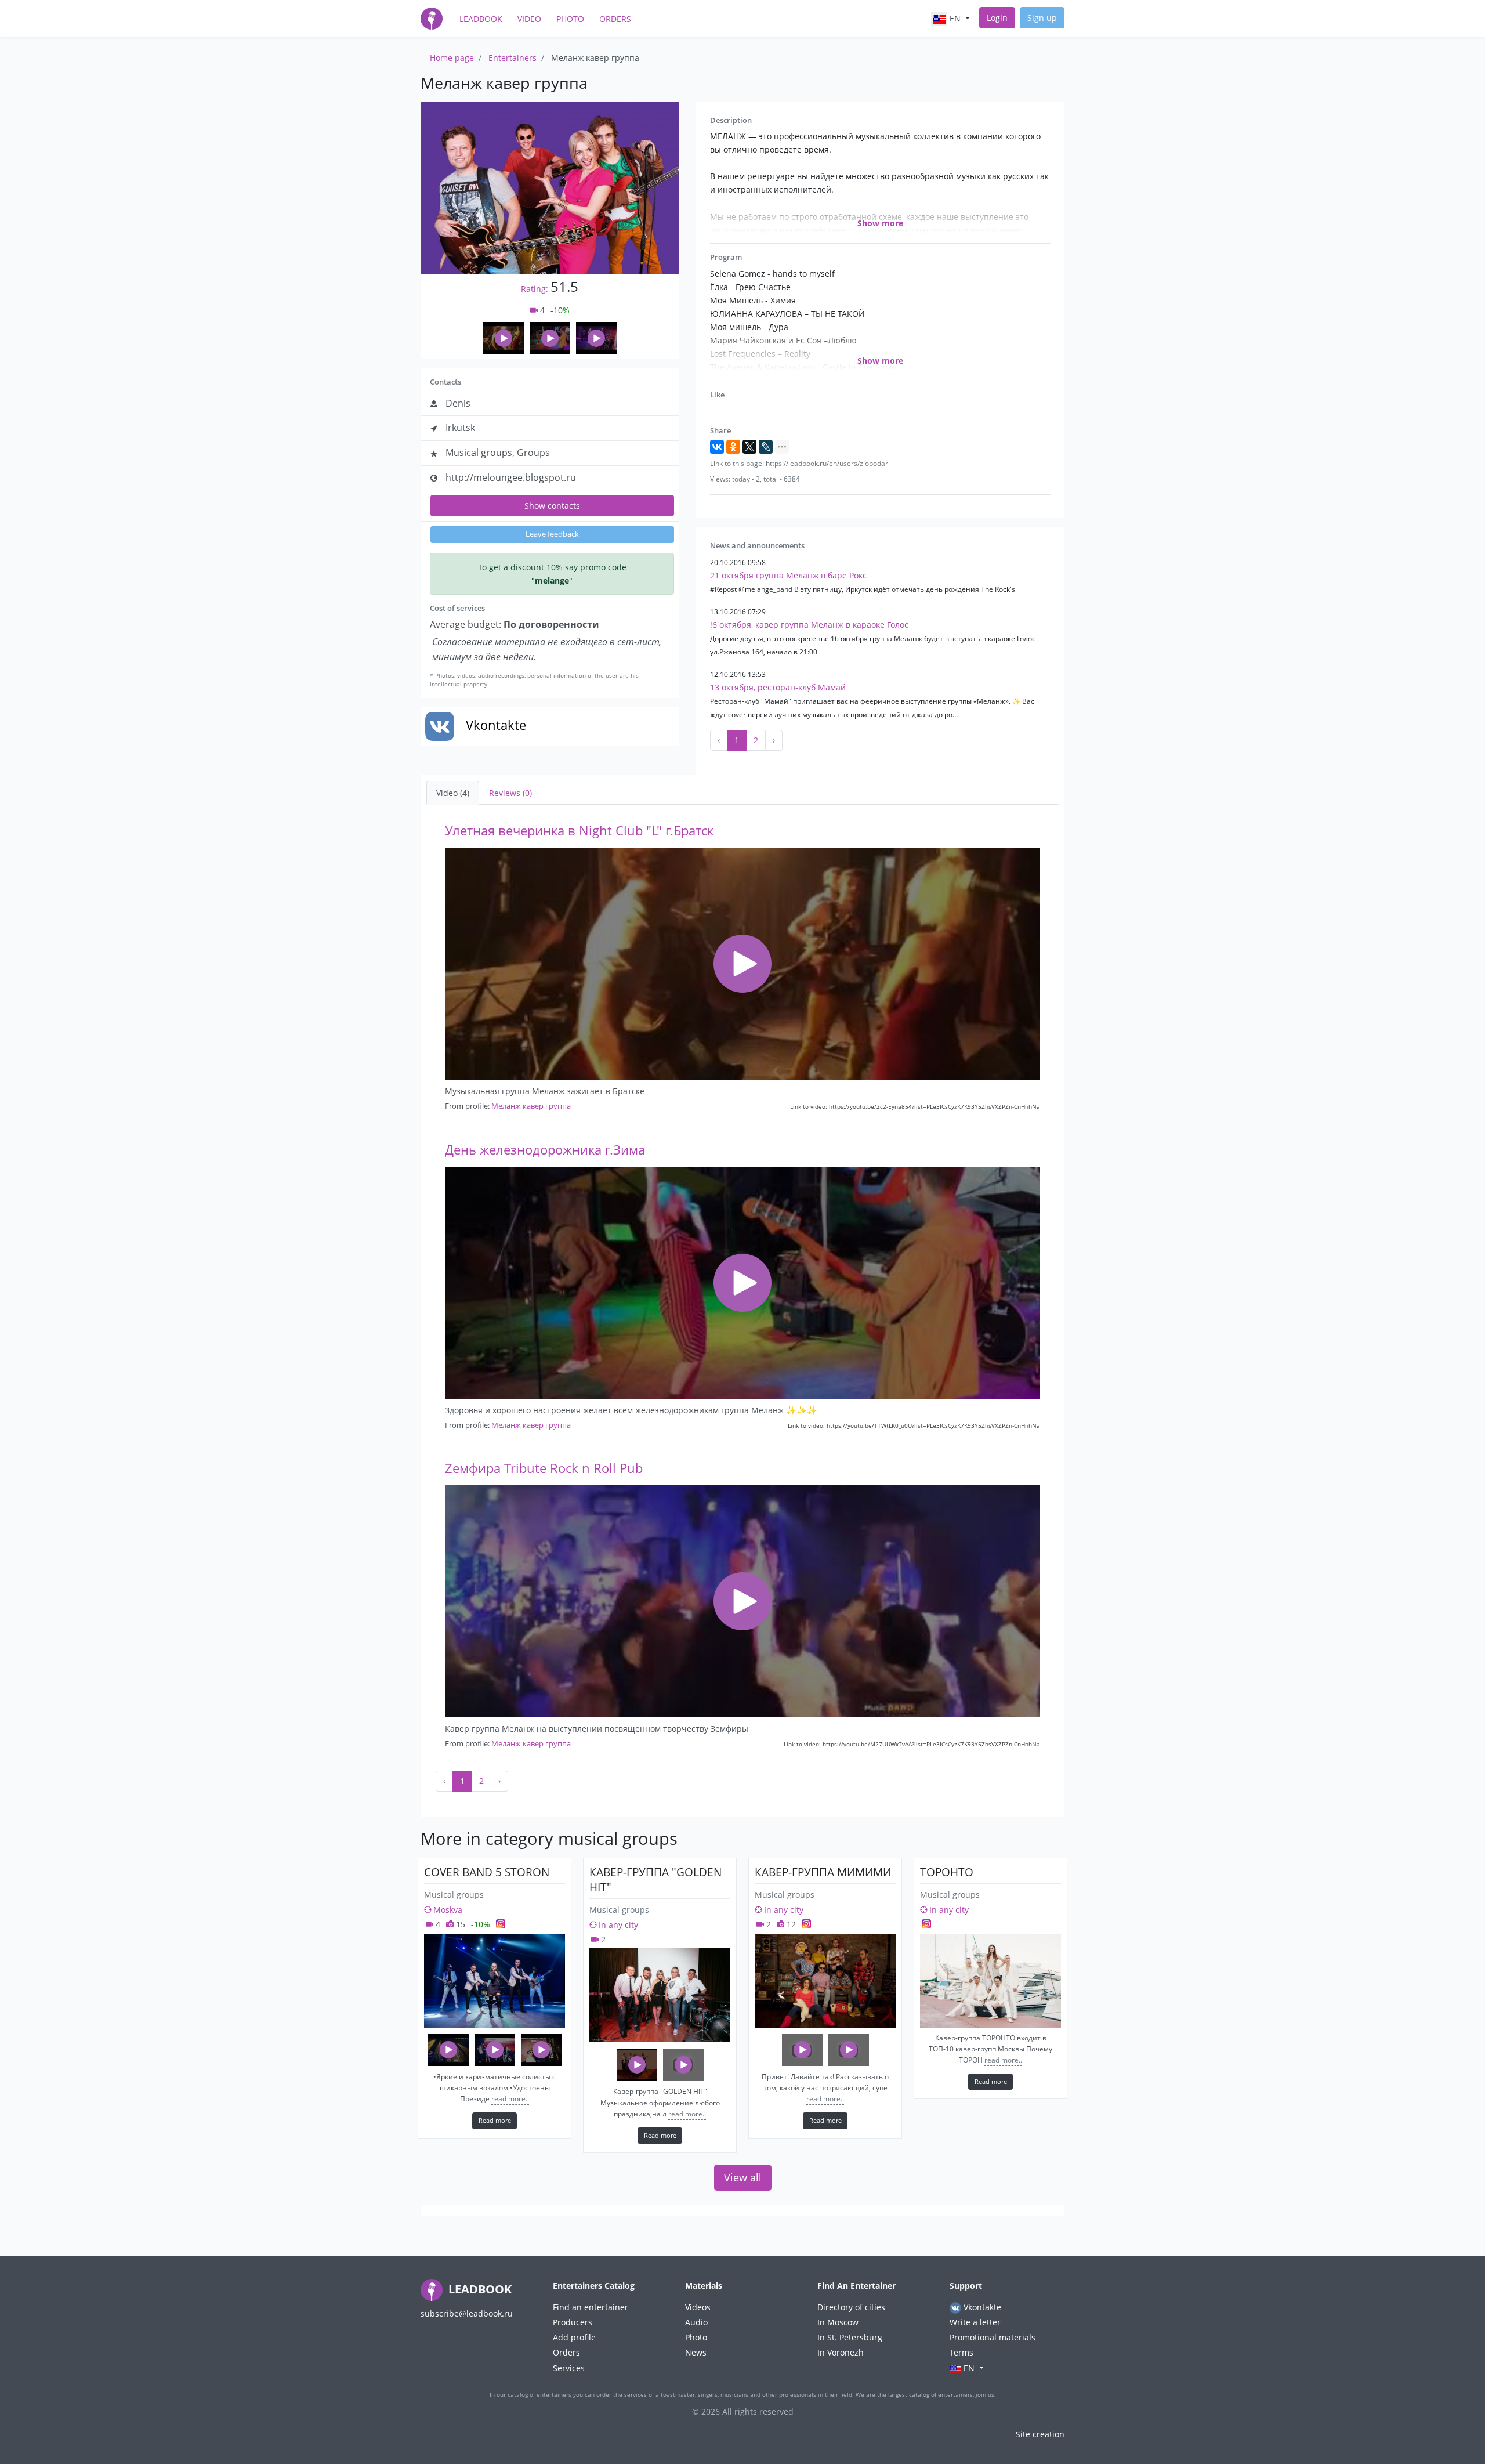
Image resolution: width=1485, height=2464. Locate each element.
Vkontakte (981, 2307)
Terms (961, 2352)
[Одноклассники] (733, 447)
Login (997, 18)
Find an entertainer (591, 2307)
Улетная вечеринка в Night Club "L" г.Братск (579, 831)
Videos (698, 2307)
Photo (570, 19)
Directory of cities (851, 2307)
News (696, 2352)
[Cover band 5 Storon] (495, 1981)
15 (459, 1924)
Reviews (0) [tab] (510, 793)
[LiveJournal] (766, 447)
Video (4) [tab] (453, 793)
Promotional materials (993, 2337)
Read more (495, 2120)
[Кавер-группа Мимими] (825, 1981)
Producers (573, 2322)
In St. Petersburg (850, 2337)
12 (790, 1924)
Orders (615, 19)
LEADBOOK (479, 2289)
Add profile (574, 2337)
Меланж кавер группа (531, 1106)
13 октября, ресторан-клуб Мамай (778, 687)
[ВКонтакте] (717, 447)
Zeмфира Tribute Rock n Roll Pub (544, 1468)
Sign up (1042, 18)
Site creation (1040, 2434)
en (955, 18)
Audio (696, 2322)
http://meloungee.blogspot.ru (511, 477)
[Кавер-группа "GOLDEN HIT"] (660, 1995)
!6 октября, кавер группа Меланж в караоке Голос (809, 625)
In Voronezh (841, 2352)
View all (743, 2177)
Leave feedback (552, 534)
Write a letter (975, 2322)
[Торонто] (990, 1981)
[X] (749, 447)
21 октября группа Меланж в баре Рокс (788, 575)
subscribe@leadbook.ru (467, 2313)
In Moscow (838, 2322)
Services (569, 2368)
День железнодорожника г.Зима (545, 1150)
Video (529, 19)
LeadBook (481, 19)
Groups (533, 453)
